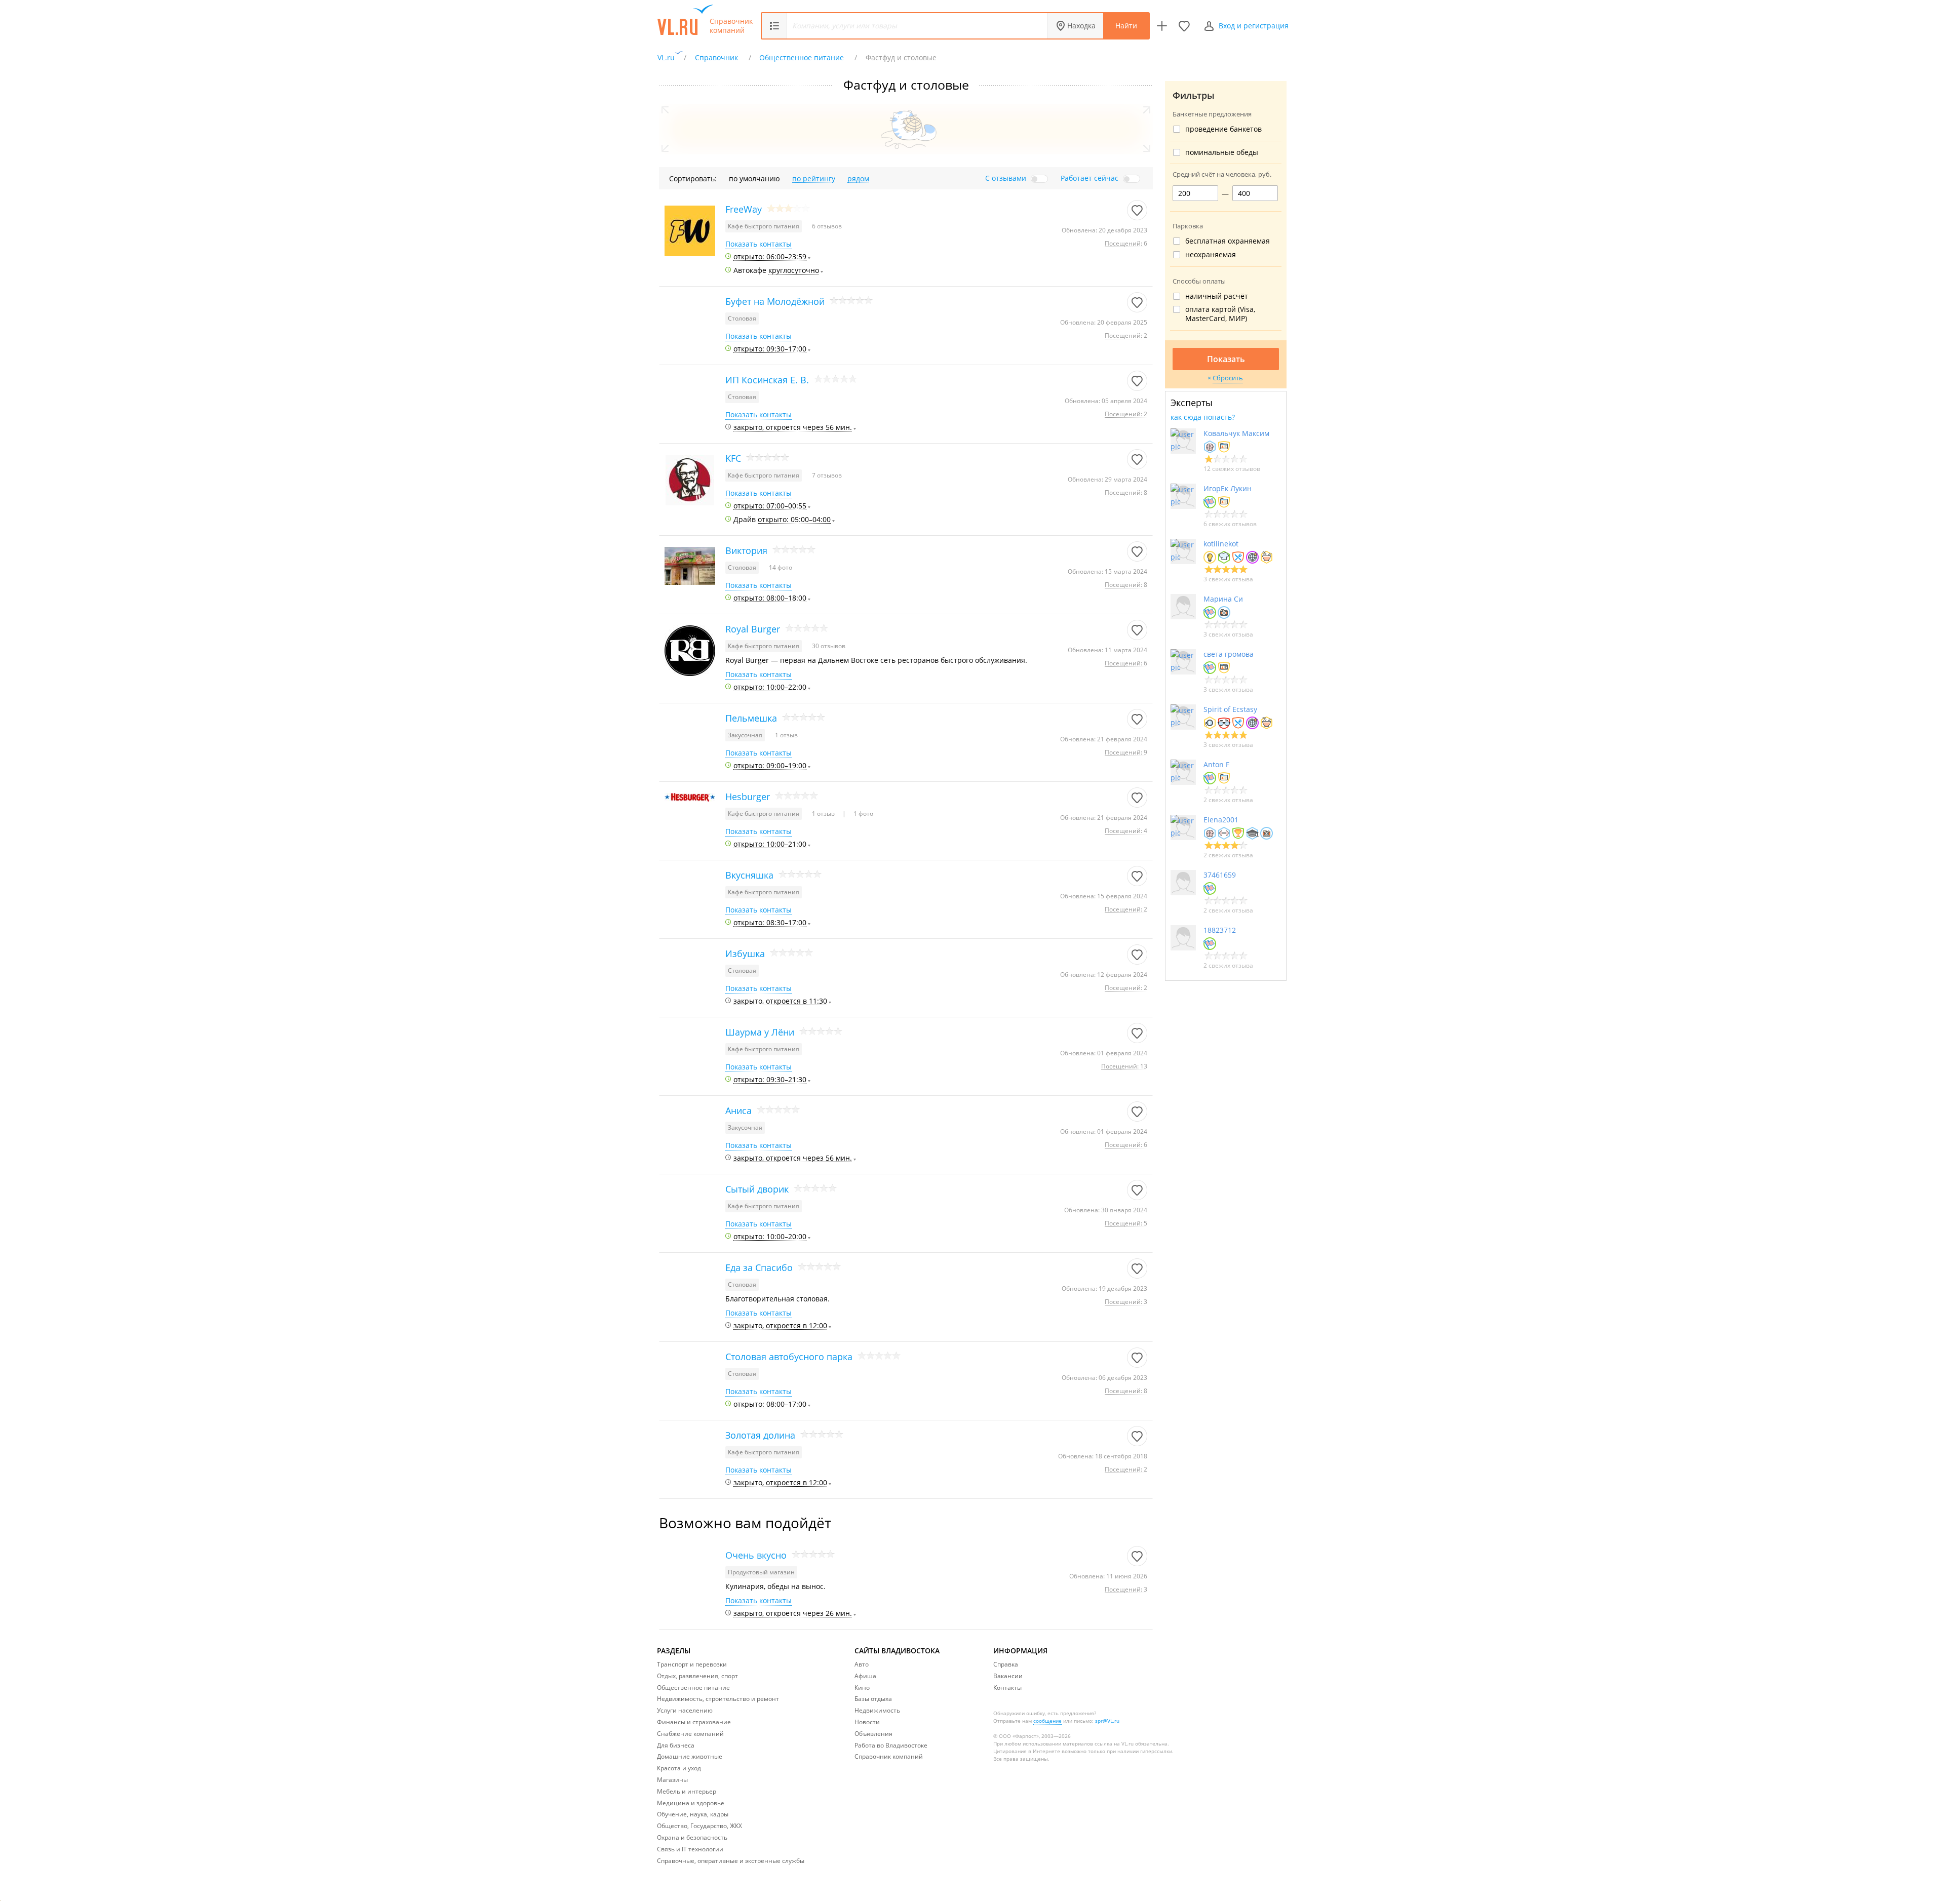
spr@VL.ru (1107, 1721)
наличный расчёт (1217, 296)
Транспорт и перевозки (692, 1664)
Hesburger (748, 797)
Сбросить (1228, 378)
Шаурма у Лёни (760, 1032)
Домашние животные (690, 1756)
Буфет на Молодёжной (775, 301)
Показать (1226, 359)
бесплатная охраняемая (1228, 241)
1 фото (863, 814)
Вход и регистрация (1254, 26)
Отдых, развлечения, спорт (697, 1676)
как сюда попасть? (1203, 417)
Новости (867, 1722)
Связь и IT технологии (690, 1849)
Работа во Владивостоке (891, 1745)
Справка (1006, 1664)
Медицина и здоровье (691, 1803)
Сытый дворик (757, 1189)
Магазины (672, 1780)
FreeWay (744, 209)
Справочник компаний (731, 26)
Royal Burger (753, 629)
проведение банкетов (1223, 129)
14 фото (781, 567)
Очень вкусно (756, 1555)
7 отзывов (827, 475)
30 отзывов (829, 646)
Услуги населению (685, 1710)
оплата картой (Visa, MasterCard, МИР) (1220, 314)
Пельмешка (751, 718)
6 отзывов (827, 226)
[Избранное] (1184, 26)
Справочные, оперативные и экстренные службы (731, 1861)
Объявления (873, 1734)
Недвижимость (877, 1710)
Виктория (746, 550)
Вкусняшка (749, 875)
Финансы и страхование (694, 1722)
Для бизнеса (676, 1745)
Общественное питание (693, 1688)
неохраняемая (1211, 255)
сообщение (1047, 1721)
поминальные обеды (1222, 152)
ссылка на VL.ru (1114, 1743)
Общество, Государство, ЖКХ (699, 1826)
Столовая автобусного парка (789, 1357)
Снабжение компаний (690, 1734)
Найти (1126, 26)
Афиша (865, 1676)
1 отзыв (786, 735)
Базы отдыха (873, 1699)
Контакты (1007, 1688)
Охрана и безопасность (692, 1837)
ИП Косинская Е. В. (767, 380)
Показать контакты (758, 244)
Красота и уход (679, 1768)
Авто (862, 1664)
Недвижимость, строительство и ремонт (718, 1699)
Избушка (745, 954)
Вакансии (1008, 1676)
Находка (1081, 26)
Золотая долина (760, 1435)
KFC (733, 458)
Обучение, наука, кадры (693, 1814)
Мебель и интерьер (687, 1791)
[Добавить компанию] (1162, 26)
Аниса (738, 1110)
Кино (862, 1688)
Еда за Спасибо (759, 1267)
